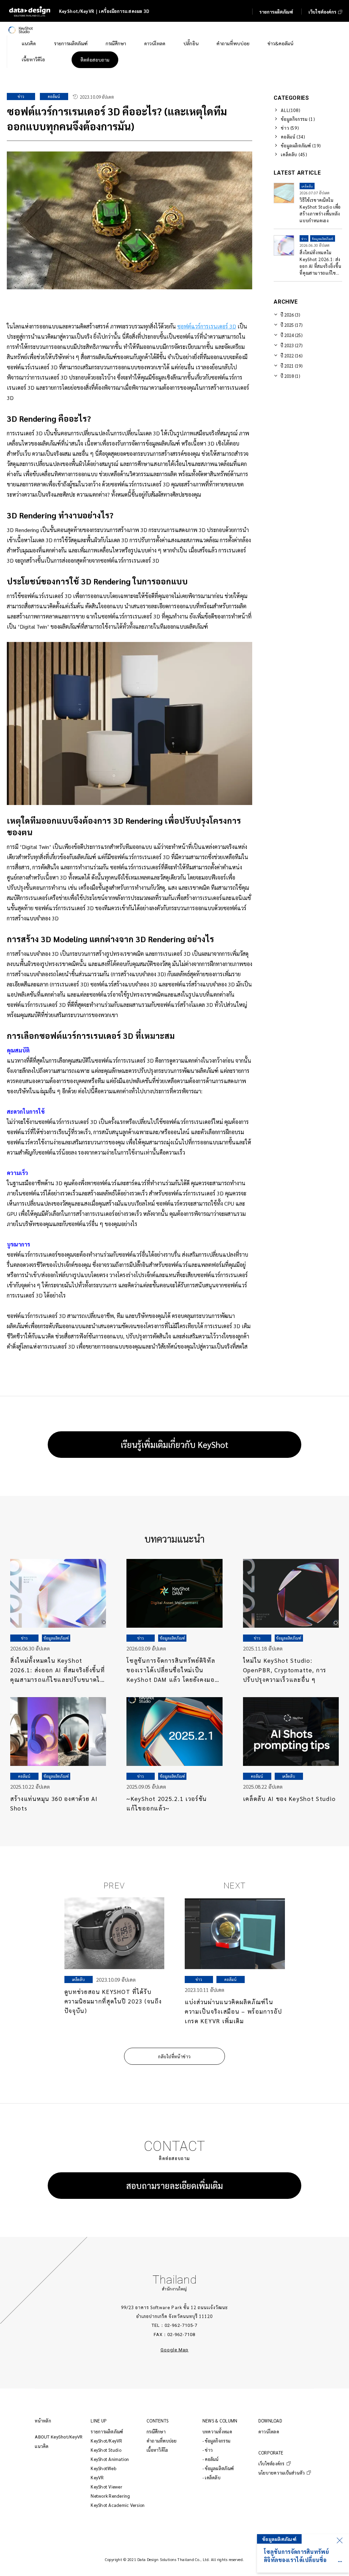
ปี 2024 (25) (292, 335)
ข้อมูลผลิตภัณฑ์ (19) (301, 146)
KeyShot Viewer (107, 2487)
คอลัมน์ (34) (293, 137)
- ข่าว (208, 2450)
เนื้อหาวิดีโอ (157, 2450)
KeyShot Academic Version (118, 2505)
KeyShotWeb (103, 2468)
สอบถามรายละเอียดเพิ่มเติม (174, 2185)
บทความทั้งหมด (217, 2432)
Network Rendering (110, 2496)
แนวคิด (42, 2446)
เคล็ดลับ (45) (294, 154)
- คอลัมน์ (211, 2459)
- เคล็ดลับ (211, 2477)
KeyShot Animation (110, 2459)
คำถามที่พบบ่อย (162, 2441)
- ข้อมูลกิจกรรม (216, 2441)
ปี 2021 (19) (292, 366)
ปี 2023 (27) (292, 345)
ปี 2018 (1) (290, 376)
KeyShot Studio (106, 2450)
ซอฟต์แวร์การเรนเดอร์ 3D (207, 326)
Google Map (174, 2350)
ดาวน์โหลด (269, 2432)
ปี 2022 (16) (292, 356)
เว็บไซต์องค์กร (271, 2464)
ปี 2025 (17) (292, 325)
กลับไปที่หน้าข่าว (174, 2056)
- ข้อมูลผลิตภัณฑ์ (218, 2468)
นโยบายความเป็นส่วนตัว (282, 2473)
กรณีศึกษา (156, 2432)
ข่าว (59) (290, 128)
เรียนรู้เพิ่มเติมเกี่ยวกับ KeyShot (174, 1444)
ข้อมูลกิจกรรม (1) (298, 119)
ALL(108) (291, 110)
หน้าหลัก (43, 2421)
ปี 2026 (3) (290, 315)
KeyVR (97, 2477)
